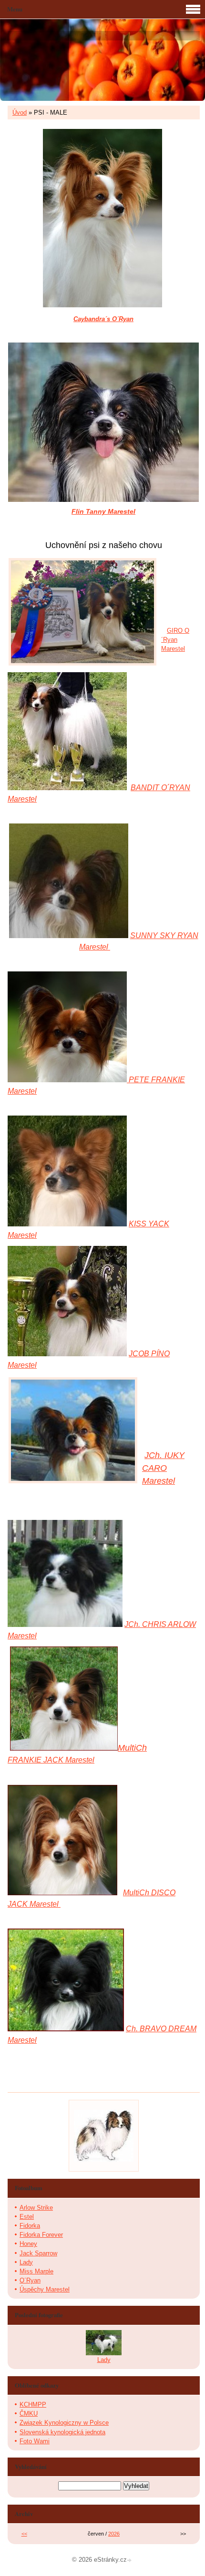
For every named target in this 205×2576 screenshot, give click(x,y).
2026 (114, 2534)
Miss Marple (36, 2271)
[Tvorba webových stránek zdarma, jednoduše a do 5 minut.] (130, 2561)
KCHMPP (33, 2405)
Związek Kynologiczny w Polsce (64, 2423)
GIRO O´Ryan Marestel (175, 640)
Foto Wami (35, 2441)
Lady (26, 2262)
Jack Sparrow (38, 2253)
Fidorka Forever (41, 2235)
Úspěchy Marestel (45, 2289)
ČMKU (29, 2414)
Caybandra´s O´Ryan (103, 319)
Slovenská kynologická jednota (62, 2432)
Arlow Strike (36, 2208)
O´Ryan (30, 2280)
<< (24, 2534)
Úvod (20, 113)
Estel (27, 2217)
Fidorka (30, 2226)
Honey (28, 2244)
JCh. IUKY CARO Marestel (163, 1468)
